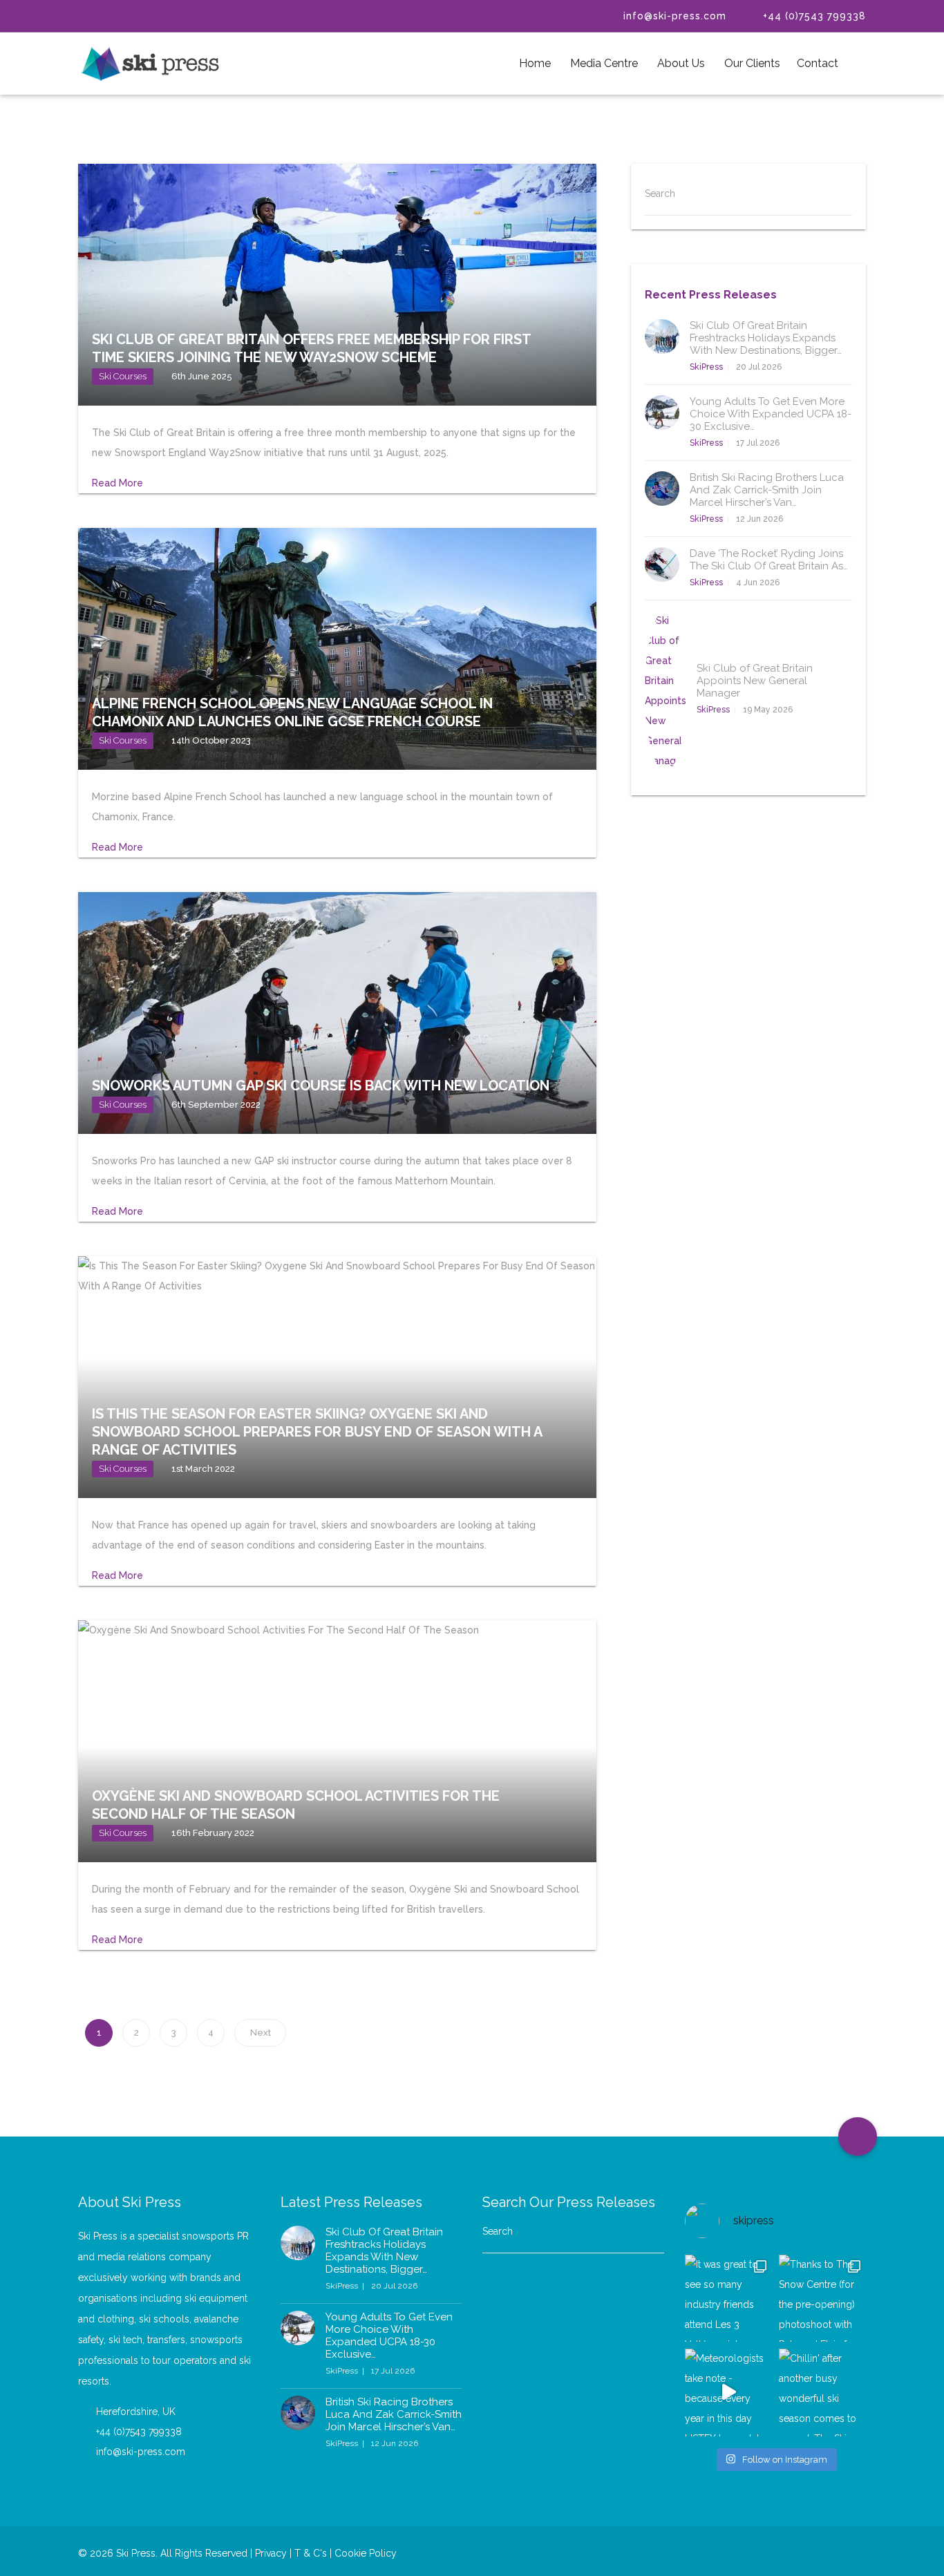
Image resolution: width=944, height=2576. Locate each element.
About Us (680, 63)
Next (261, 2033)
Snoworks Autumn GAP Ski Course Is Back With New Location (321, 1086)
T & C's (309, 2553)
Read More (119, 483)
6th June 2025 (202, 376)
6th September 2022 (216, 1105)
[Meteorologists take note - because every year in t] (728, 2392)
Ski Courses (123, 376)
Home (535, 63)
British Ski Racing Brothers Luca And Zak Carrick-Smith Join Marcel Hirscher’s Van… (767, 490)
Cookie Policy (366, 2553)
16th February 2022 (213, 1833)
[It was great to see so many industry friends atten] (728, 2298)
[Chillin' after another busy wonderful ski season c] (822, 2392)
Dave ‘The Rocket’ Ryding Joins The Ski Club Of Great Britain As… (769, 560)
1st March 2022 (203, 1469)
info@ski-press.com (663, 16)
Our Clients (751, 63)
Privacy (271, 2553)
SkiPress (706, 367)
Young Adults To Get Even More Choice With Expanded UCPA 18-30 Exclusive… (771, 414)
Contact (818, 63)
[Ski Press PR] (151, 64)
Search (660, 193)
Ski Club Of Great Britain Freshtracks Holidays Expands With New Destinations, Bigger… (766, 338)
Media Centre (603, 63)
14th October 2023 (211, 740)
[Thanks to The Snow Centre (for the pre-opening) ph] (822, 2298)
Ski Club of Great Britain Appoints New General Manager (755, 681)
